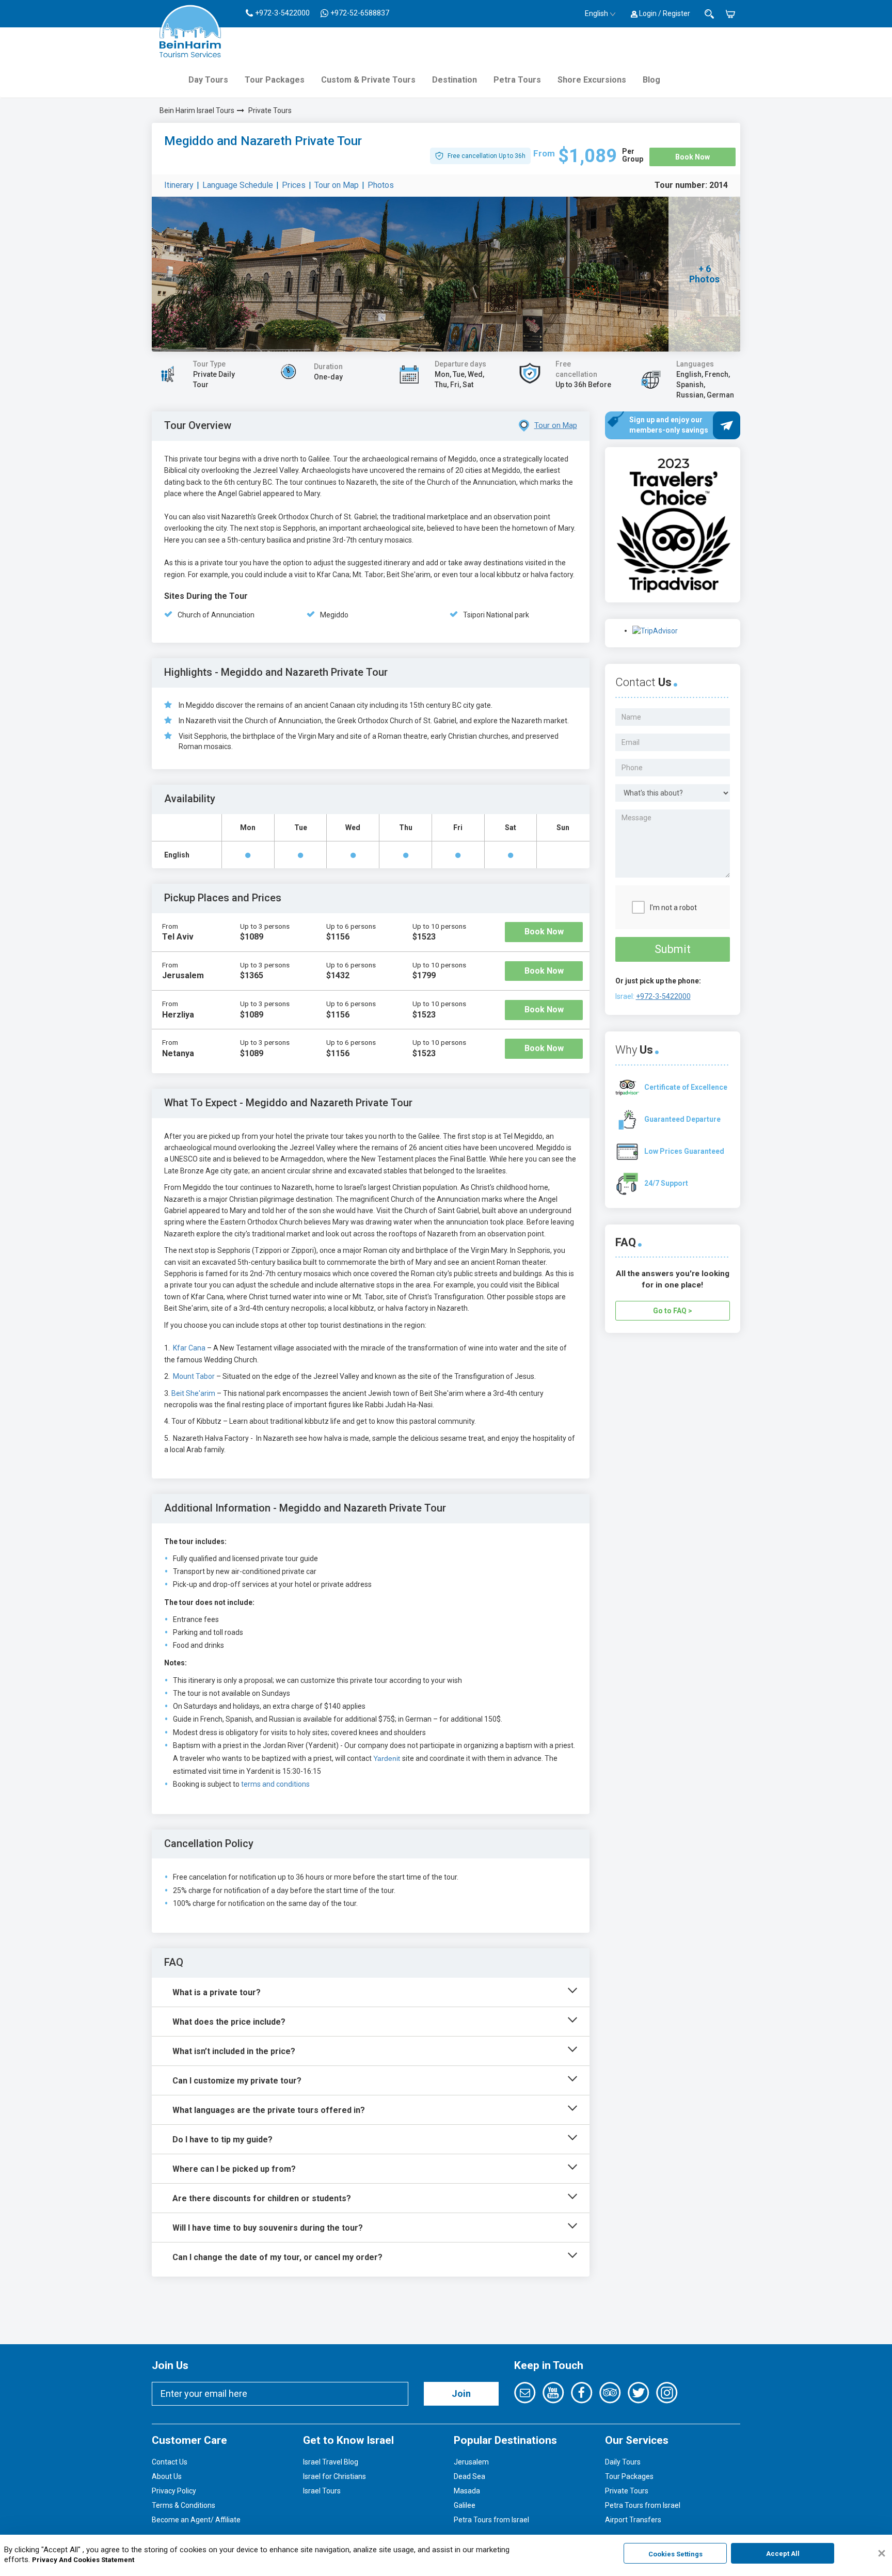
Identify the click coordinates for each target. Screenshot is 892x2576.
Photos (381, 185)
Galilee (465, 2505)
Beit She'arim (193, 1393)
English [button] (596, 13)
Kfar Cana (189, 1348)
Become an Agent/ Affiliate (196, 2520)
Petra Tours (517, 80)
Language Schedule (238, 185)
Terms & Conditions (184, 2505)
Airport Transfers (633, 2520)
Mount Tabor (195, 1376)
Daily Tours (623, 2462)
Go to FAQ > (673, 1311)
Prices (294, 185)
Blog (651, 80)
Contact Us (170, 2462)
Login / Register (664, 13)
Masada (467, 2491)
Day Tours (208, 80)
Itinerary (179, 185)
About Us (167, 2476)
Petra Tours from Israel (491, 2520)
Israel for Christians (334, 2476)
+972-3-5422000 (663, 996)
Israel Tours (322, 2491)
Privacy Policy (174, 2491)
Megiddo (334, 615)
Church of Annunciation (216, 615)
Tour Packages (275, 80)
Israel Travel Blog (331, 2462)
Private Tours (270, 110)
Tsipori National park (496, 615)
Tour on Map (337, 185)
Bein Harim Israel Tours (197, 110)
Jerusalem (471, 2462)
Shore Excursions (592, 80)
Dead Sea (469, 2476)
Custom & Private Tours (368, 80)
